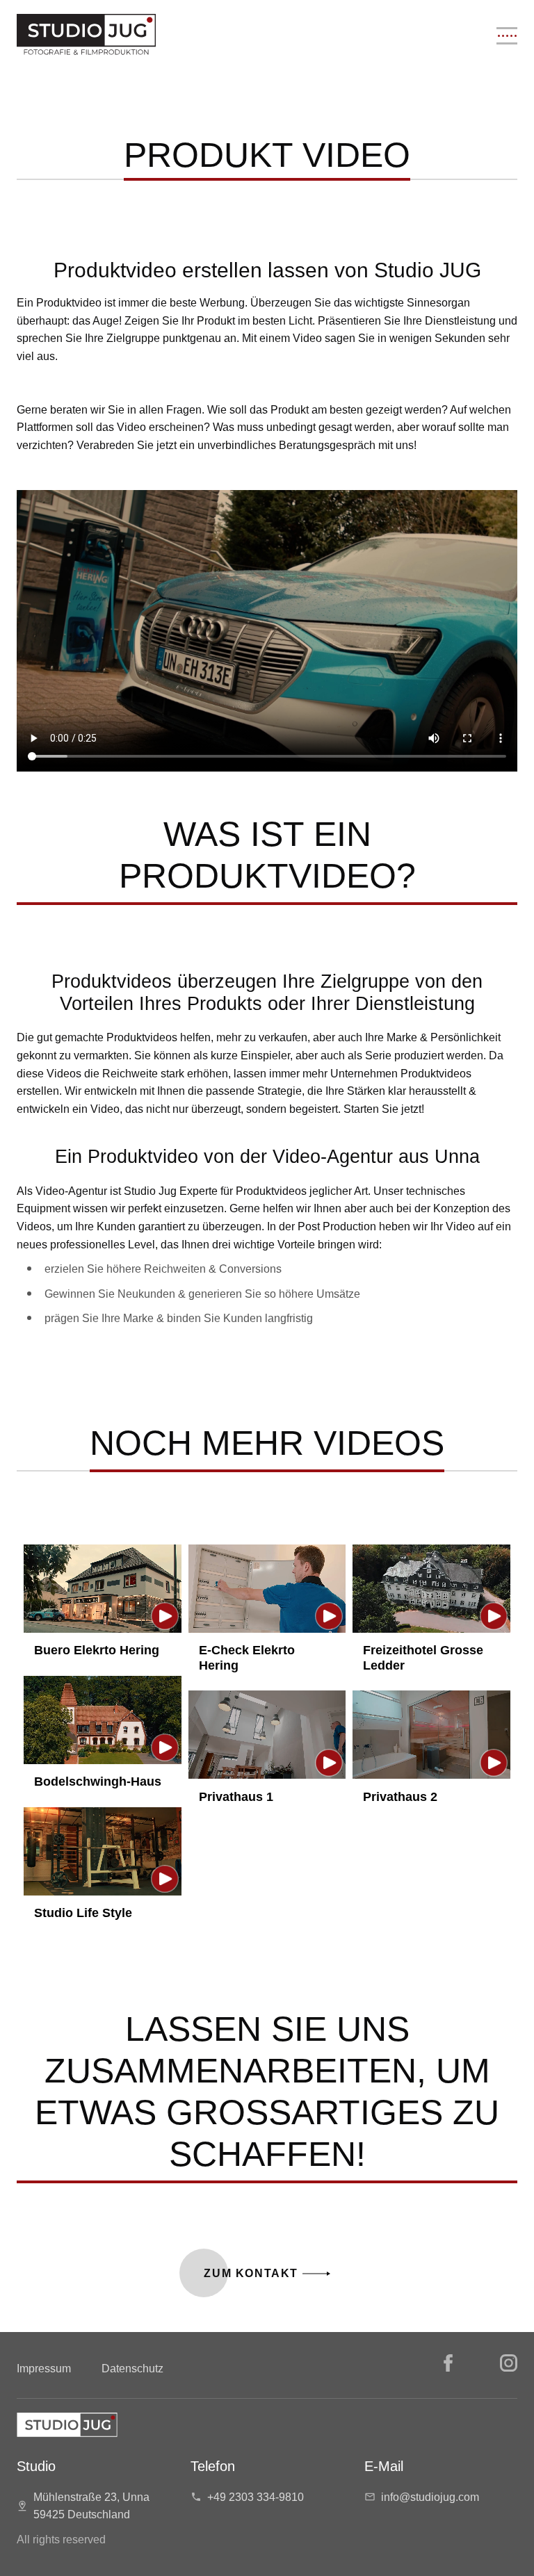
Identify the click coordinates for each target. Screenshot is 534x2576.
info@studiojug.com (430, 2497)
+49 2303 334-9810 (256, 2497)
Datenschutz (132, 2369)
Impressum (44, 2369)
